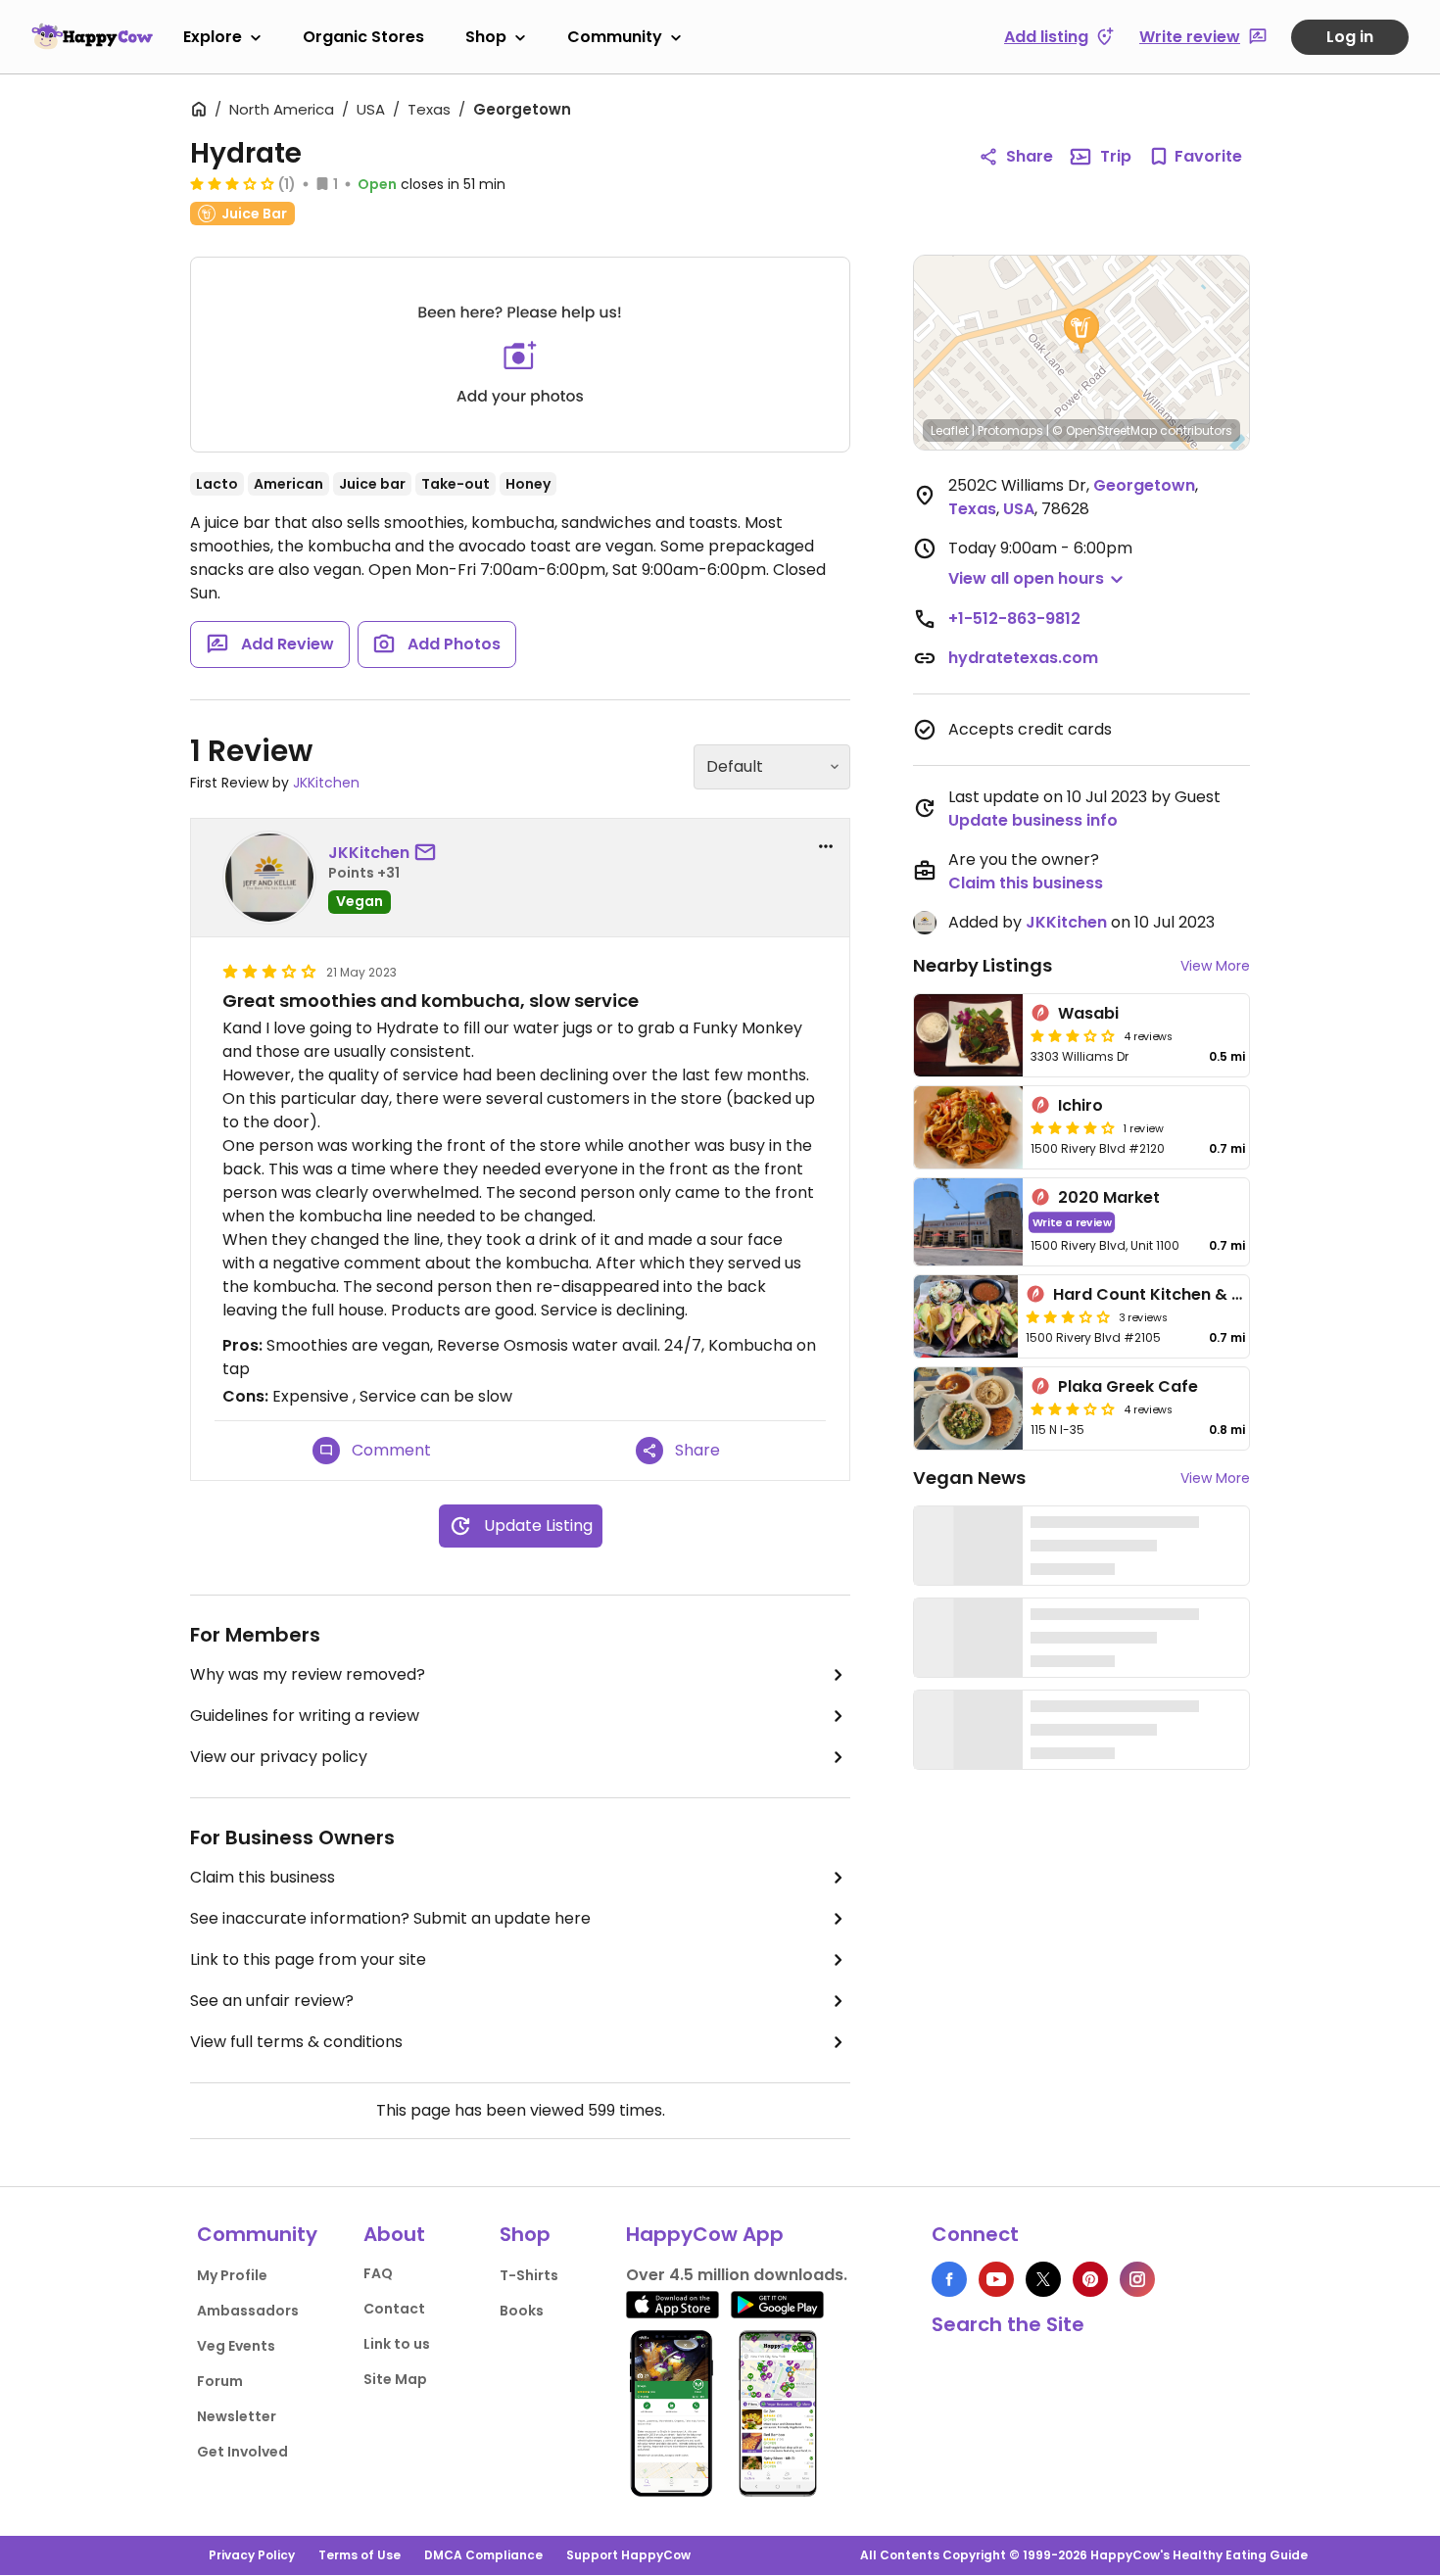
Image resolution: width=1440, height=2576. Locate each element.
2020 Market (1109, 1197)
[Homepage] (92, 36)
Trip (1116, 156)
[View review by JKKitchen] (269, 878)
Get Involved (242, 2452)
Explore (213, 37)
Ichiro (1080, 1105)
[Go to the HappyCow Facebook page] (949, 2279)
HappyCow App (705, 2234)
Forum (220, 2381)
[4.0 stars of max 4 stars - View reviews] (1073, 1127)
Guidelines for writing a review (305, 1716)
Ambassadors (248, 2311)
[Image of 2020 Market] (968, 1222)
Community (615, 37)
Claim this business (263, 1877)
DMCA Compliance (483, 2555)
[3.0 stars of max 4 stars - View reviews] (1073, 1035)
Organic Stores (363, 37)
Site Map (395, 2379)
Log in (1350, 37)
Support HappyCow (628, 2555)
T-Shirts (529, 2275)
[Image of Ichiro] (968, 1127)
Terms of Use (360, 2555)
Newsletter (237, 2416)
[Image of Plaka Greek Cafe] (968, 1408)
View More (1215, 966)
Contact (394, 2309)
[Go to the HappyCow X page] (1043, 2279)
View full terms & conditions (296, 2042)
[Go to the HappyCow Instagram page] (1137, 2279)
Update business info (1033, 820)
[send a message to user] (429, 853)
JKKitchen (326, 783)
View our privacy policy (279, 1757)
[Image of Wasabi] (968, 1035)
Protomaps (1010, 430)
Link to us (397, 2344)
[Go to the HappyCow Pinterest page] (1090, 2279)
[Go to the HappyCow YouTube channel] (996, 2279)
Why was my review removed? (308, 1674)
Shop (486, 37)
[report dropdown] (826, 846)
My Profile (232, 2275)
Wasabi (1088, 1013)
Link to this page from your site (308, 1959)
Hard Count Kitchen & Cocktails (1180, 1294)
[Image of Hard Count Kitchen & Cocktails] (966, 1316)
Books (522, 2311)
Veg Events (236, 2346)
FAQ (378, 2273)
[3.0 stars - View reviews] (232, 183)
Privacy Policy (252, 2555)
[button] (1081, 331)
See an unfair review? (272, 2001)
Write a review (1072, 1222)
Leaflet (950, 430)
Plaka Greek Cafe (1128, 1386)
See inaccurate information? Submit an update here (390, 1918)
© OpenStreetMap (1104, 430)
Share (1030, 156)
